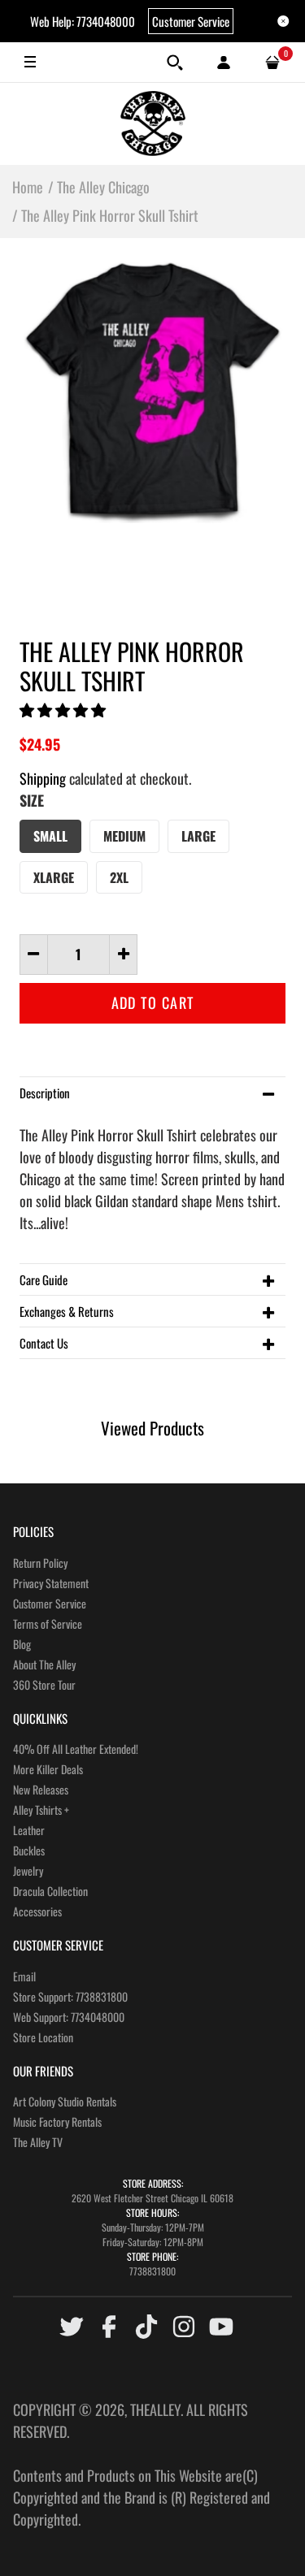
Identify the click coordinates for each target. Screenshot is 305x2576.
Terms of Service (48, 1624)
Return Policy (40, 1563)
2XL (119, 877)
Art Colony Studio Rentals (65, 2101)
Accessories (37, 1911)
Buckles (29, 1850)
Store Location (43, 2037)
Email (24, 1976)
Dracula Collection (50, 1891)
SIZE (32, 800)
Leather (29, 1830)
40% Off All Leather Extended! (76, 1749)
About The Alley (44, 1664)
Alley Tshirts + (41, 1810)
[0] (272, 63)
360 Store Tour (44, 1684)
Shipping (43, 778)
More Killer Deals (48, 1769)
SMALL (50, 836)
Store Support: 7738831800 (70, 1996)
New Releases (41, 1789)
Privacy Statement (51, 1583)
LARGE (198, 836)
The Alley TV (38, 2142)
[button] (64, 709)
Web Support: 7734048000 (69, 2017)
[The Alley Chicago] (153, 123)
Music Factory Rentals (57, 2121)
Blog (22, 1644)
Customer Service (191, 21)
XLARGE (54, 877)
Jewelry (28, 1870)
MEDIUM (124, 836)
